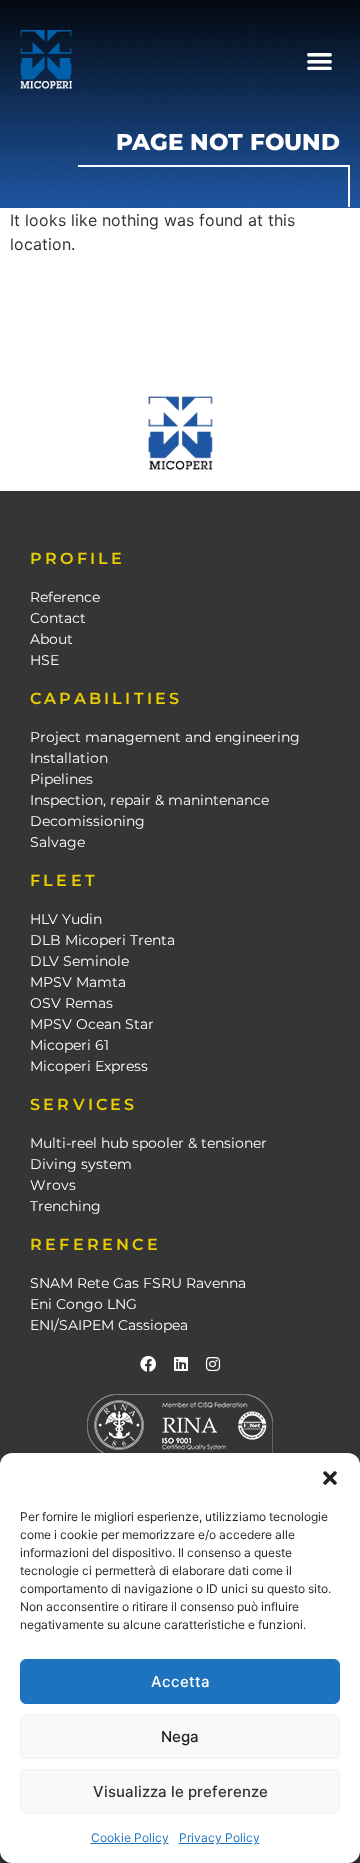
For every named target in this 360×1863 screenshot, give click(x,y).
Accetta (180, 1681)
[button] (330, 1478)
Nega (180, 1736)
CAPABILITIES (106, 698)
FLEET (64, 880)
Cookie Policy (130, 1837)
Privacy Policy (219, 1837)
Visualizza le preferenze (180, 1791)
